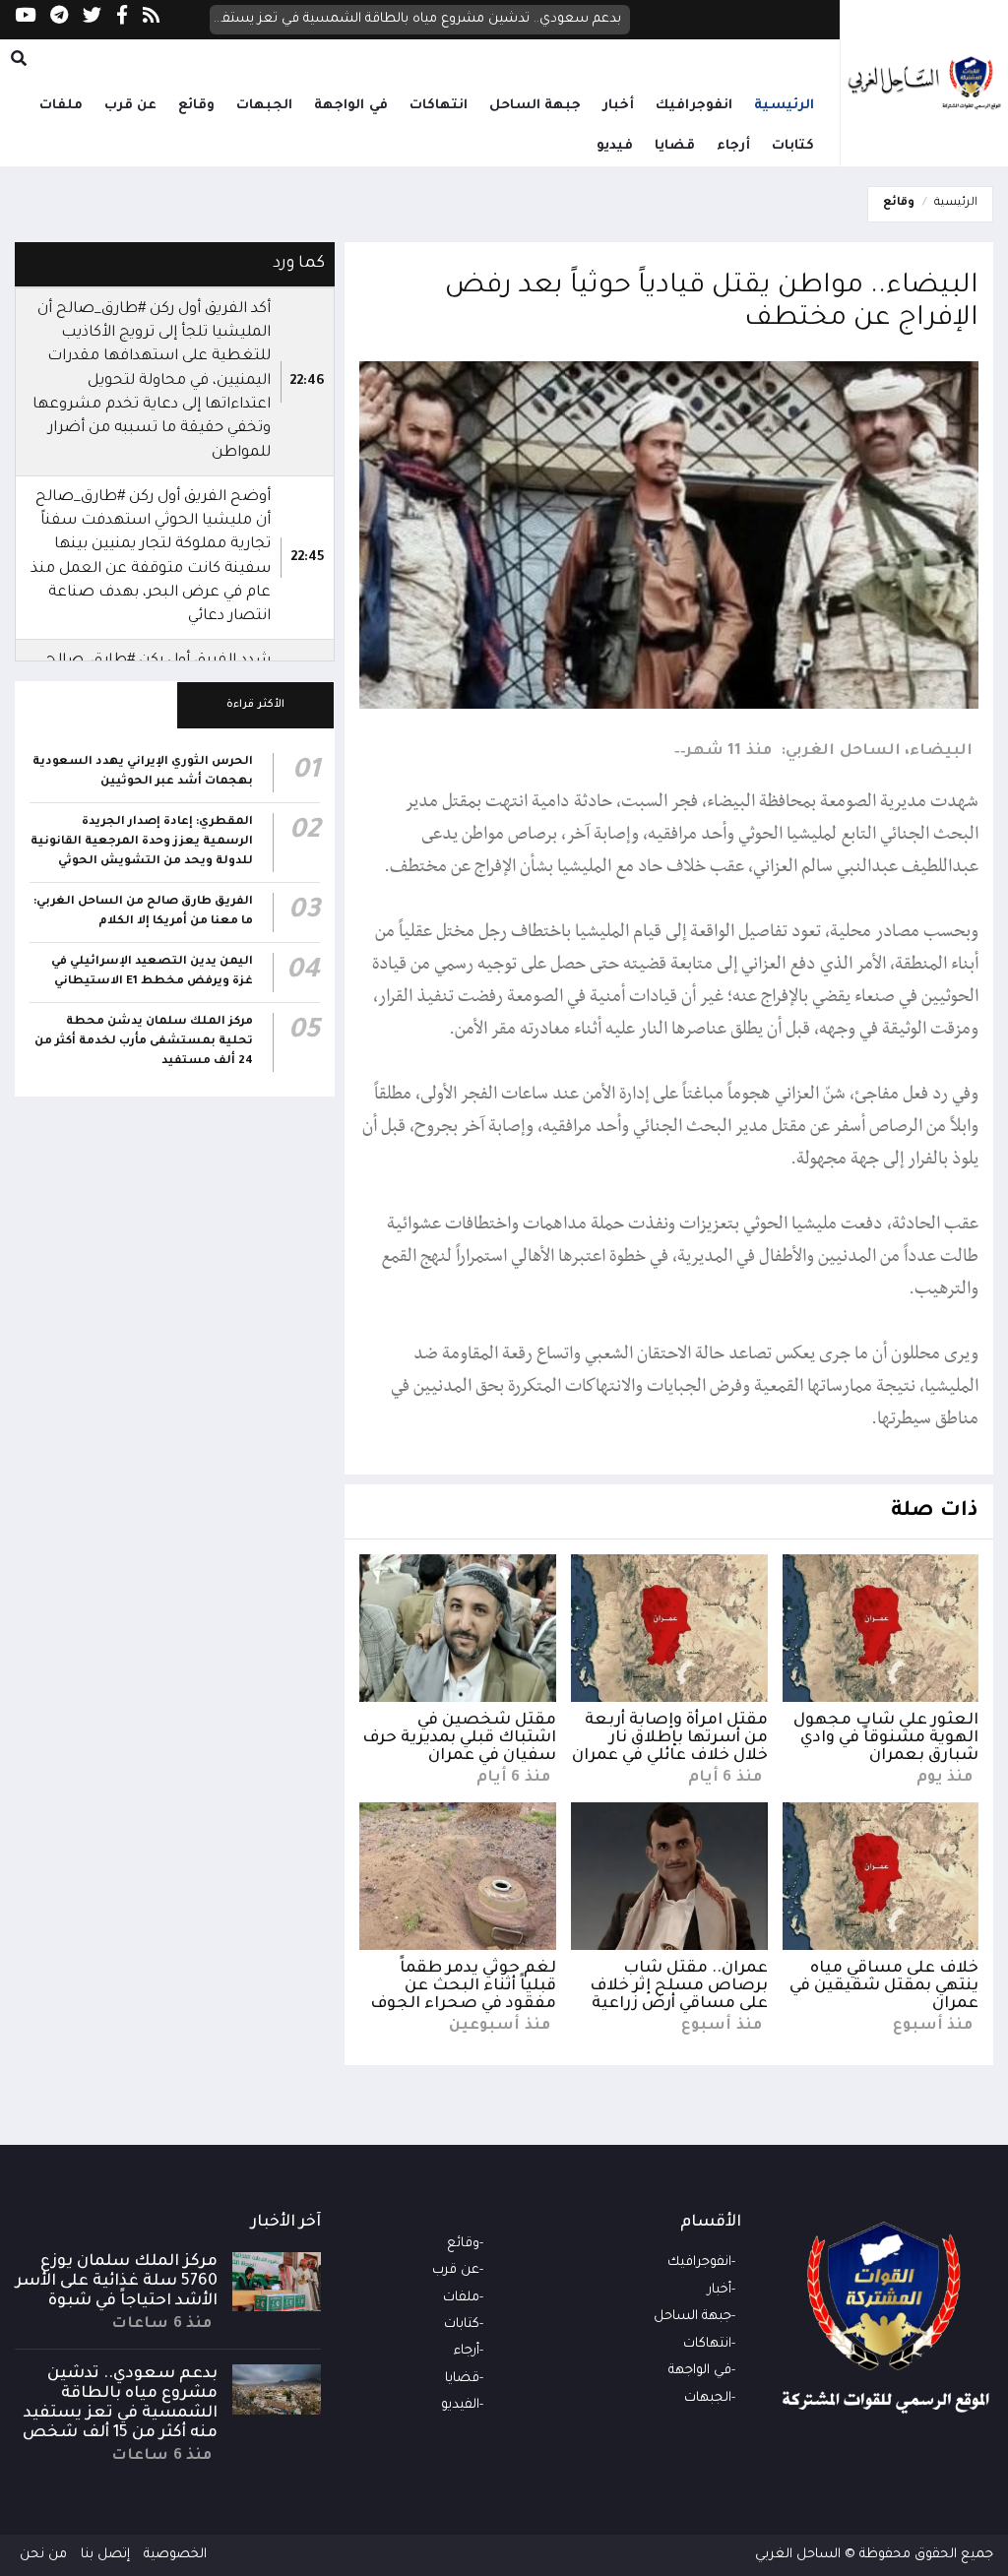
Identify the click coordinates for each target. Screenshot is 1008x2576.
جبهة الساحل (535, 106)
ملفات (61, 106)
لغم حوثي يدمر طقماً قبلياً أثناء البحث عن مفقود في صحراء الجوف (463, 1986)
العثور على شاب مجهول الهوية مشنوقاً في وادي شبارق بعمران (886, 1738)
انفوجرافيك (694, 106)
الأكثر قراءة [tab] (255, 705)
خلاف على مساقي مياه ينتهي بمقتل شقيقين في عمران (884, 1986)
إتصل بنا (105, 2555)
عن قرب (131, 106)
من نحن (43, 2555)
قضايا (675, 146)
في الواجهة (351, 106)
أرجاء (733, 146)
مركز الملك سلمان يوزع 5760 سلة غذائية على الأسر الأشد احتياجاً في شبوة (117, 2282)
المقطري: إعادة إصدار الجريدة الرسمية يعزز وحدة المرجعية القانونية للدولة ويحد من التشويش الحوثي (142, 842)
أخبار (618, 106)
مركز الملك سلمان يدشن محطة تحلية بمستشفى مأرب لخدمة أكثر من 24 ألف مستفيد (144, 1042)
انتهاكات (439, 106)
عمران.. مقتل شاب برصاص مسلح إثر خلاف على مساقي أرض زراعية (679, 1986)
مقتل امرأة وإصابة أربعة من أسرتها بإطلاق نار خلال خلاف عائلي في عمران (670, 1738)
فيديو (615, 146)
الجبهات (264, 106)
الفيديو (460, 2405)
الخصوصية (175, 2555)
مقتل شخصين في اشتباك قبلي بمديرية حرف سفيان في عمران (459, 1738)
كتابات (793, 146)
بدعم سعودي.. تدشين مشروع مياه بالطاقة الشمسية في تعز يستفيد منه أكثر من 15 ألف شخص (416, 19)
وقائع (196, 106)
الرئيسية (784, 106)
